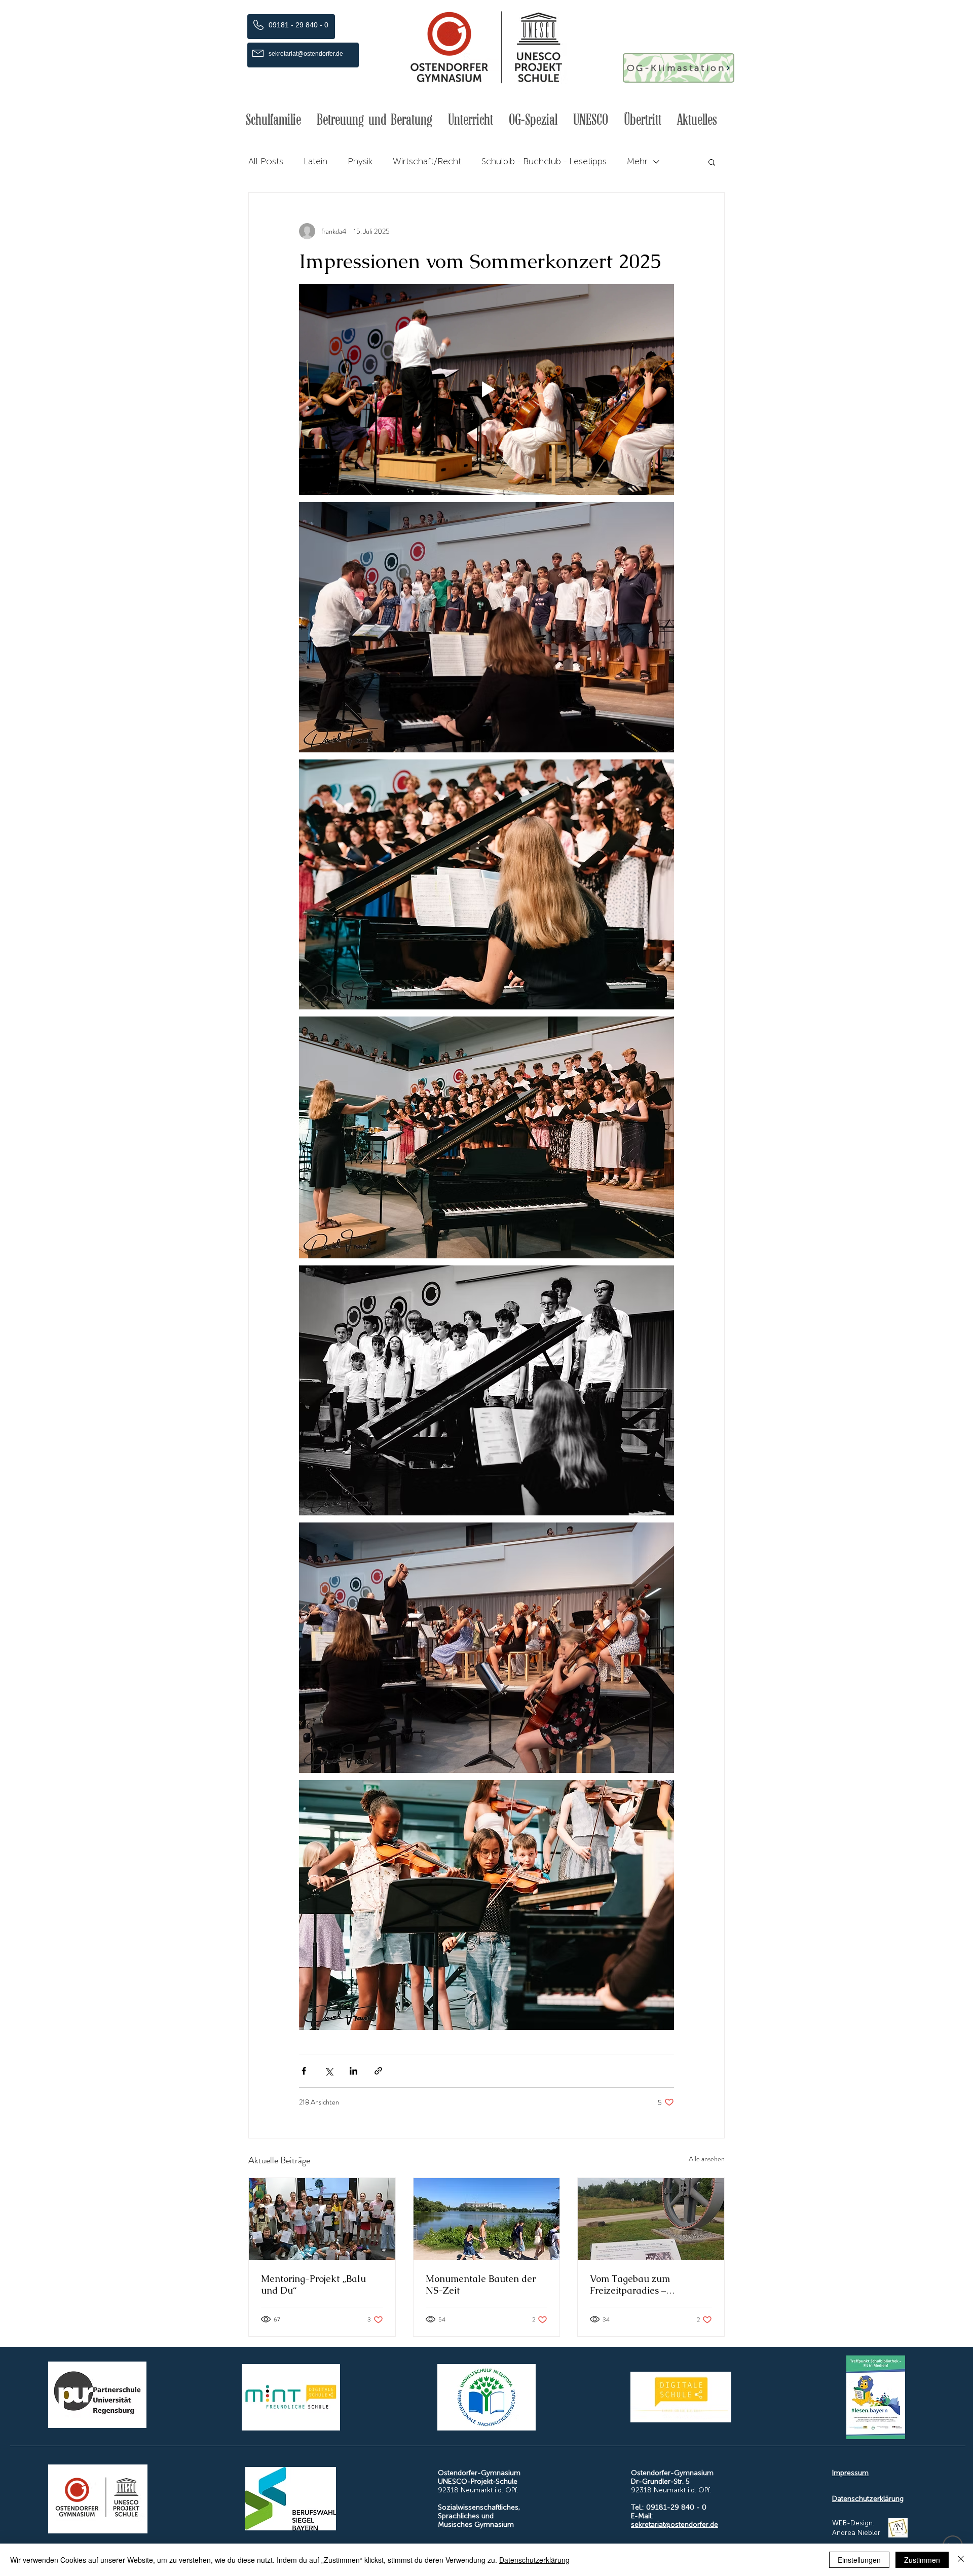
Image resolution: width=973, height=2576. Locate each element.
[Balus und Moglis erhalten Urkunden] (322, 2219)
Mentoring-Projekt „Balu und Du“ (313, 2284)
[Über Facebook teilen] (304, 2071)
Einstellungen (859, 2560)
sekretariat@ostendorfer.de (675, 2525)
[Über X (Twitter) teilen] (329, 2071)
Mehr (637, 161)
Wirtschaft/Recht (427, 161)
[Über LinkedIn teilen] (353, 2071)
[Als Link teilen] (378, 2071)
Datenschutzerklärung (868, 2499)
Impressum (850, 2473)
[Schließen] (961, 2560)
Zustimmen (922, 2560)
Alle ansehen (707, 2159)
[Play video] (486, 389)
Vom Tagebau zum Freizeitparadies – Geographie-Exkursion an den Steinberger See (645, 2284)
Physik (360, 161)
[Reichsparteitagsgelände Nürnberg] (487, 2219)
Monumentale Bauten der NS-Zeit (481, 2284)
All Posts (266, 161)
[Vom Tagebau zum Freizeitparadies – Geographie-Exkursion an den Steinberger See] (651, 2219)
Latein (315, 161)
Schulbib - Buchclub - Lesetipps (544, 161)
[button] (273, 120)
